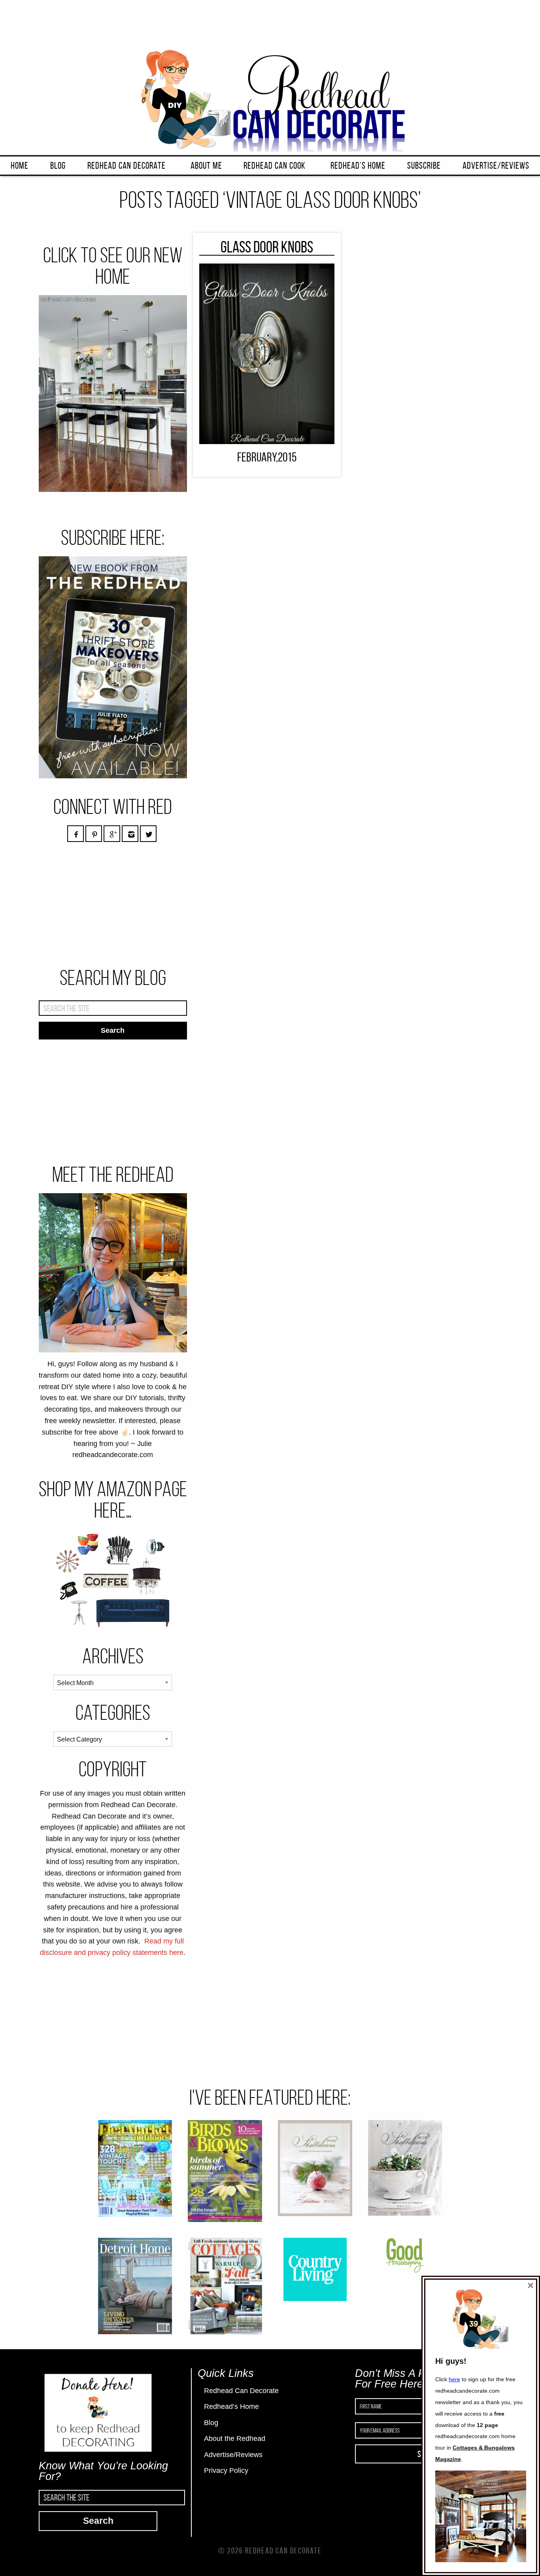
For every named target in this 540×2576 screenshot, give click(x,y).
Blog (58, 166)
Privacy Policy (226, 2471)
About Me (206, 166)
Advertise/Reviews (496, 166)
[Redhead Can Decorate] (270, 99)
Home (20, 166)
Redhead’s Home (358, 166)
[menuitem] (20, 166)
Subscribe (424, 166)
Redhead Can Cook (275, 166)
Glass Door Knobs (267, 247)
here (454, 2379)
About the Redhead (235, 2439)
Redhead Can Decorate (127, 166)
